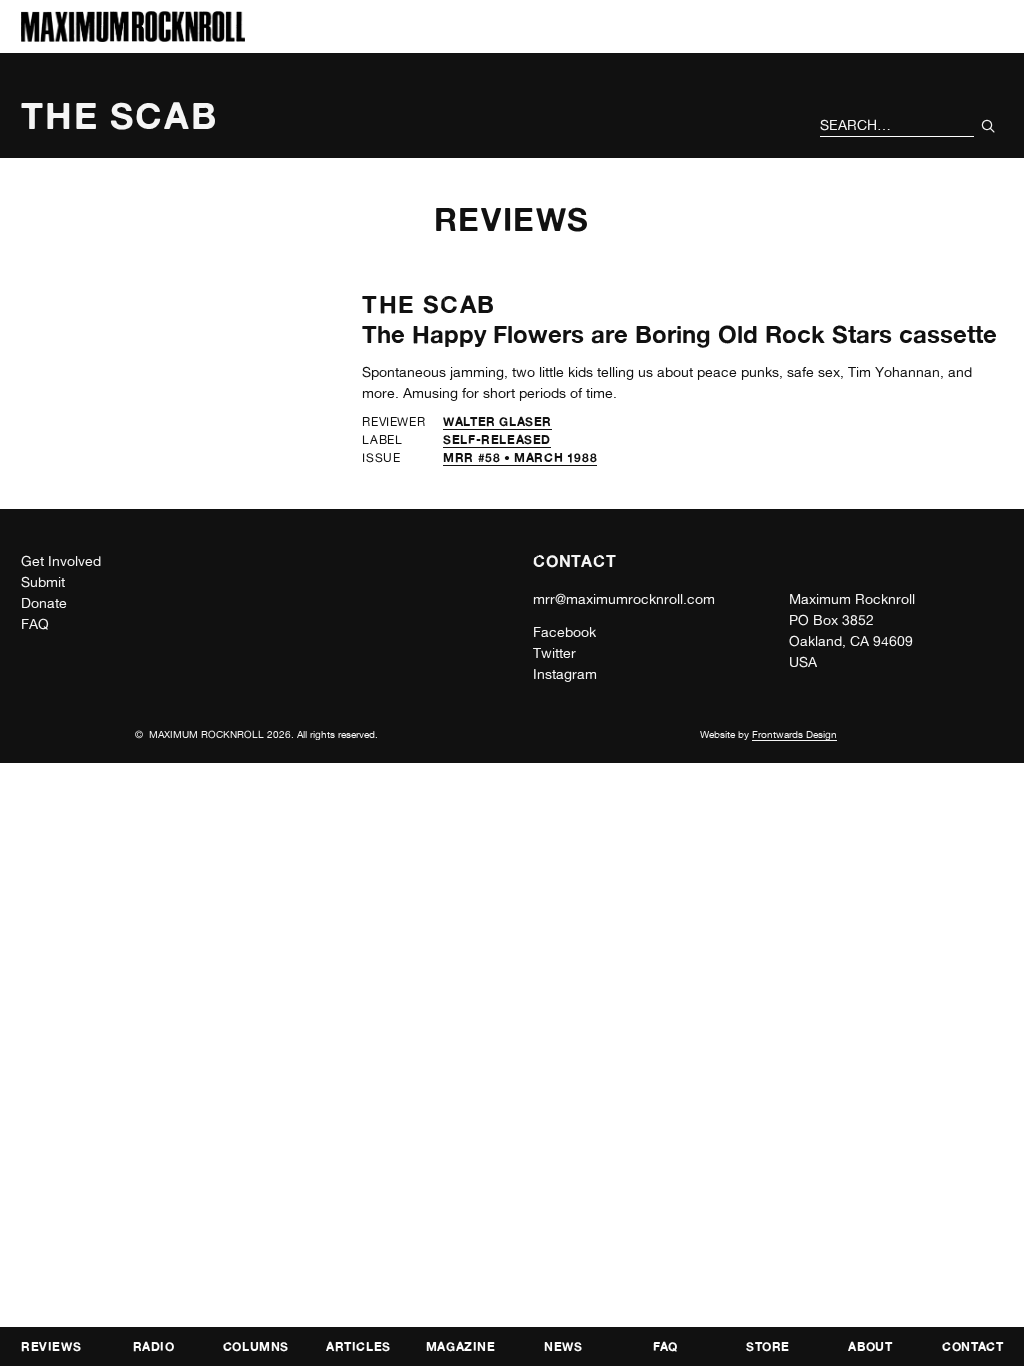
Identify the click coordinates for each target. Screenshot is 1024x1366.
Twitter (554, 653)
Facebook (564, 632)
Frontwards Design (794, 734)
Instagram (565, 674)
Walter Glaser (497, 421)
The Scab (428, 304)
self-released (497, 439)
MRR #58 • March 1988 (520, 457)
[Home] (133, 36)
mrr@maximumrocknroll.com (624, 599)
